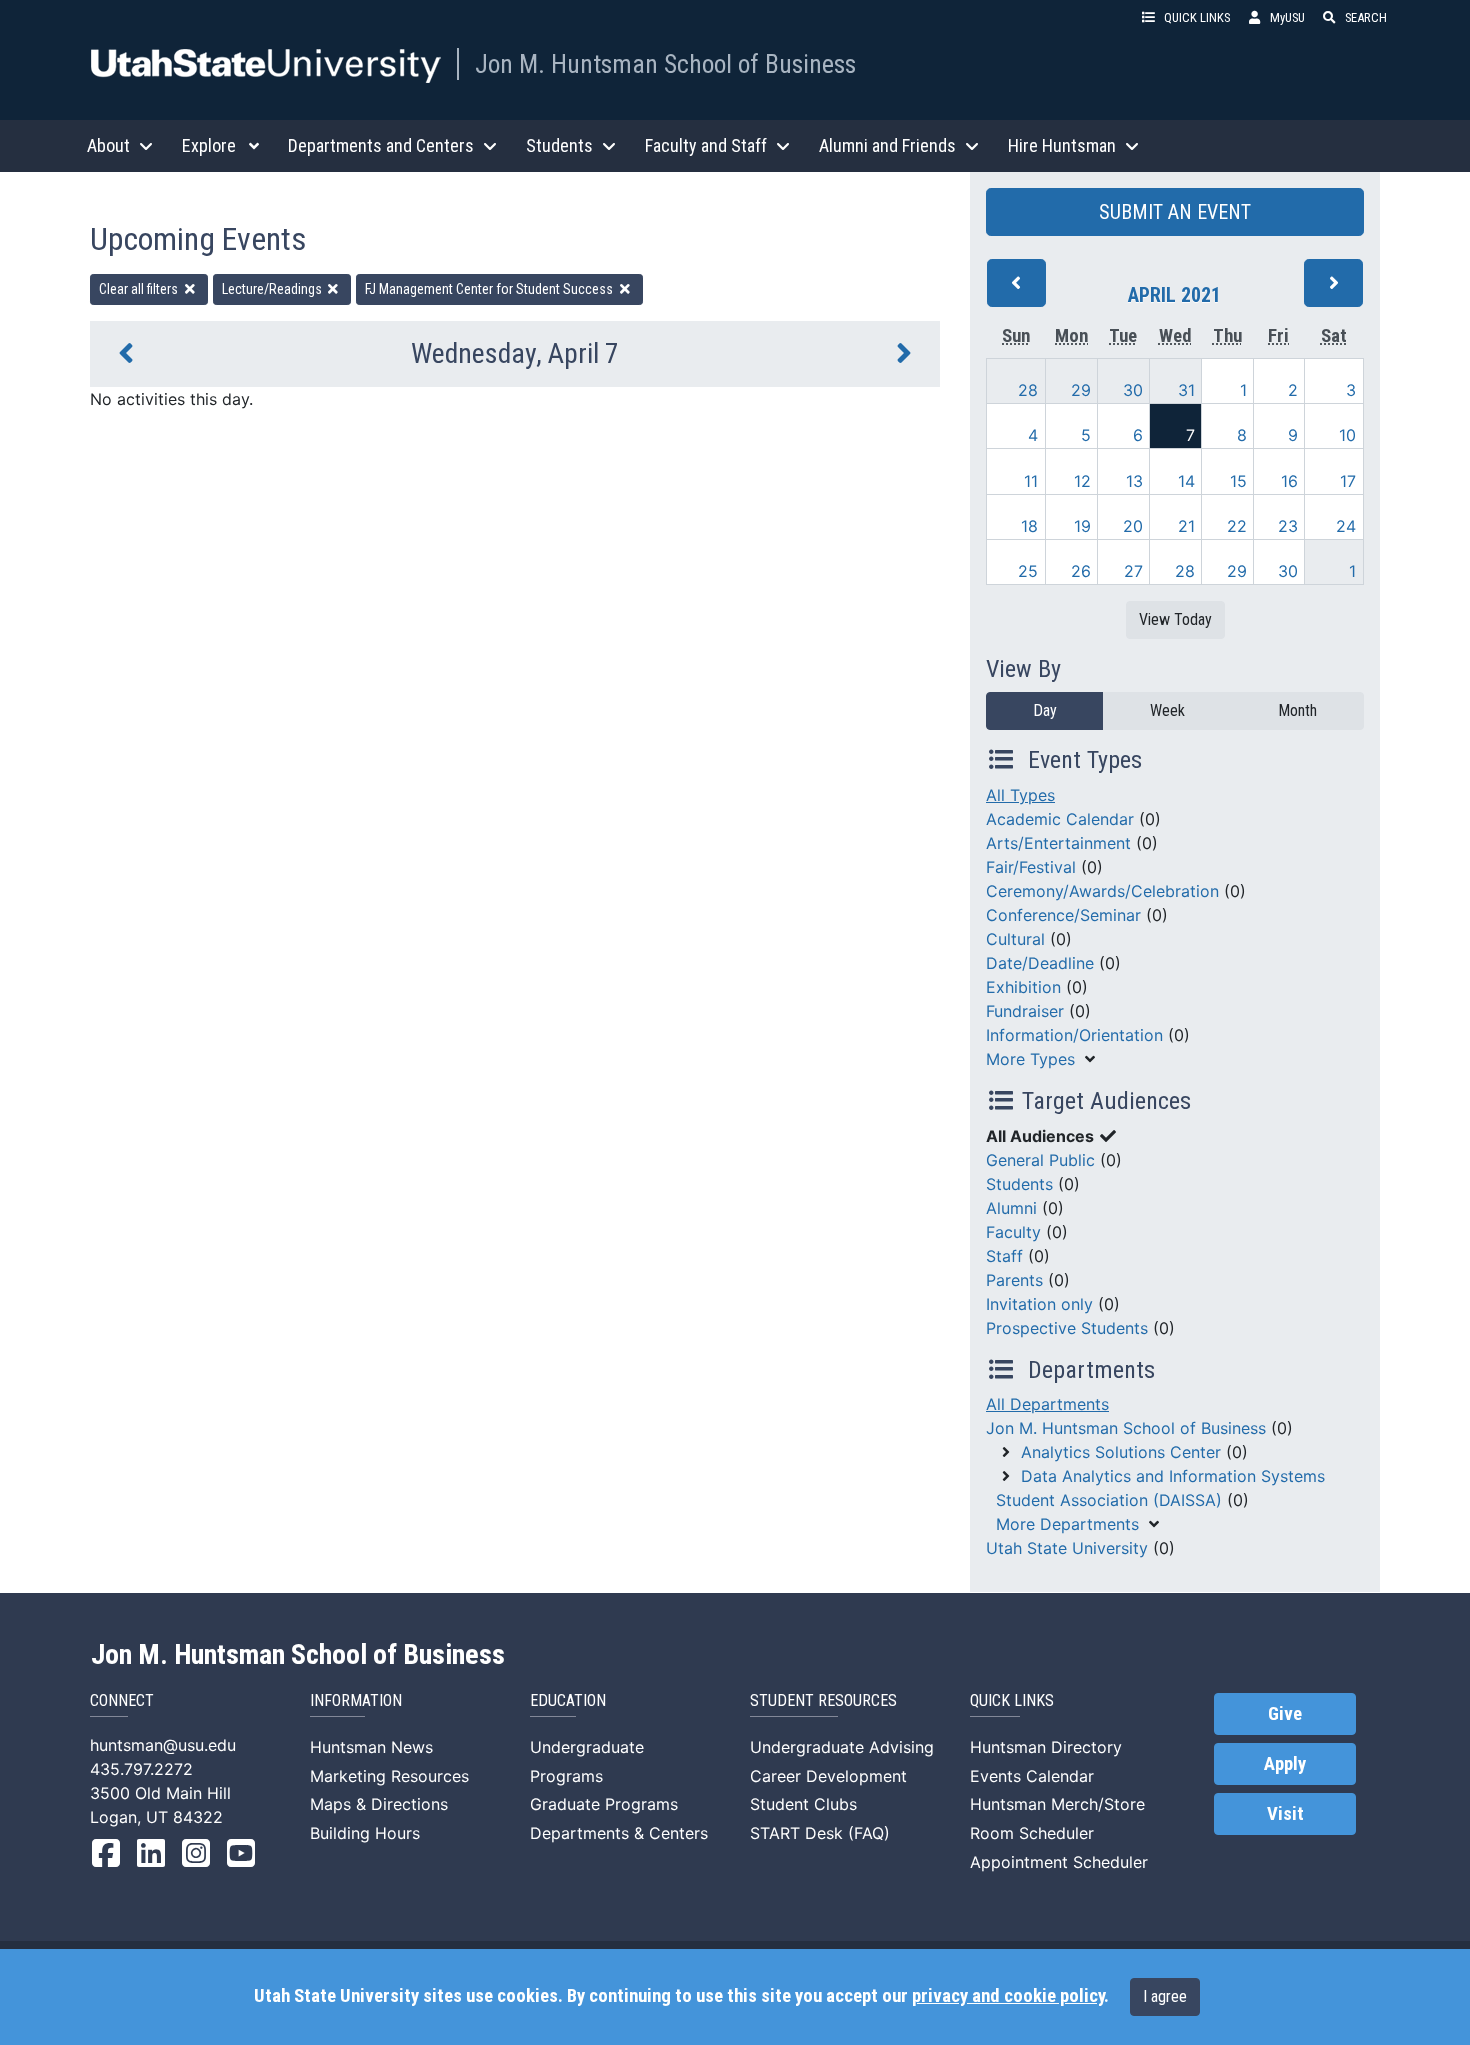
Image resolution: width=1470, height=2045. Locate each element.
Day (1045, 710)
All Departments (1047, 1404)
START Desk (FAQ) (820, 1833)
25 (1028, 571)
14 (1186, 481)
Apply (1285, 1764)
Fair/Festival (1031, 867)
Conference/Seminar (1063, 915)
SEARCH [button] (1366, 17)
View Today (1175, 619)
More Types (1030, 1059)
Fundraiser (1025, 1011)
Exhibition (1023, 987)
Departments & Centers (619, 1833)
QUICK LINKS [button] (1197, 17)
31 (1186, 390)
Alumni (1011, 1208)
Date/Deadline (1040, 963)
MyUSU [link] (1287, 17)
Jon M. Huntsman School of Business (665, 64)
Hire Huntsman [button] (1062, 145)
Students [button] (559, 145)
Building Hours (365, 1833)
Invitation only (1039, 1304)
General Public (1040, 1160)
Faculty (1013, 1232)
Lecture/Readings (273, 289)
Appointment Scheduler (1059, 1862)
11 (1031, 481)
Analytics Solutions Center (1121, 1452)
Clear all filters (140, 289)
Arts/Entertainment (1058, 843)
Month (1297, 710)
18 (1029, 526)
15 (1238, 481)
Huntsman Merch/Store (1057, 1804)
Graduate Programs (604, 1804)
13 (1134, 481)
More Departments (1067, 1524)
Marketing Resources (389, 1776)
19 (1082, 526)
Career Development (828, 1776)
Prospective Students (1067, 1328)
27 (1133, 571)
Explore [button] (209, 145)
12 (1082, 481)
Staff (1004, 1256)
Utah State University (1067, 1548)
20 (1133, 526)
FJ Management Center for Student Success (490, 289)
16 (1289, 481)
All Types (1020, 795)
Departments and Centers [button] (381, 145)
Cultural (1015, 939)
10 (1347, 435)
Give (1285, 1714)
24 (1346, 526)
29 (1081, 390)
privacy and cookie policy (1008, 1996)
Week (1167, 710)
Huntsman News (371, 1747)
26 (1081, 571)
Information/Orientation (1074, 1035)
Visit (1285, 1814)
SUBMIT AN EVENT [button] (1175, 212)
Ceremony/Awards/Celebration (1102, 891)
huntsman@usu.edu (163, 1745)
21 (1186, 526)
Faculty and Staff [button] (706, 145)
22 (1237, 526)
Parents (1014, 1280)
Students (1019, 1184)
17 (1348, 481)
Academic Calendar (1060, 819)
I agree (1165, 1996)
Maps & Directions (379, 1804)
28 (1028, 390)
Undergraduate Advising (842, 1747)
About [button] (108, 145)
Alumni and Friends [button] (887, 145)
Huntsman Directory (1046, 1747)
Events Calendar (1032, 1776)
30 (1133, 390)
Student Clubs (803, 1804)
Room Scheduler (1032, 1833)
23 (1288, 526)
